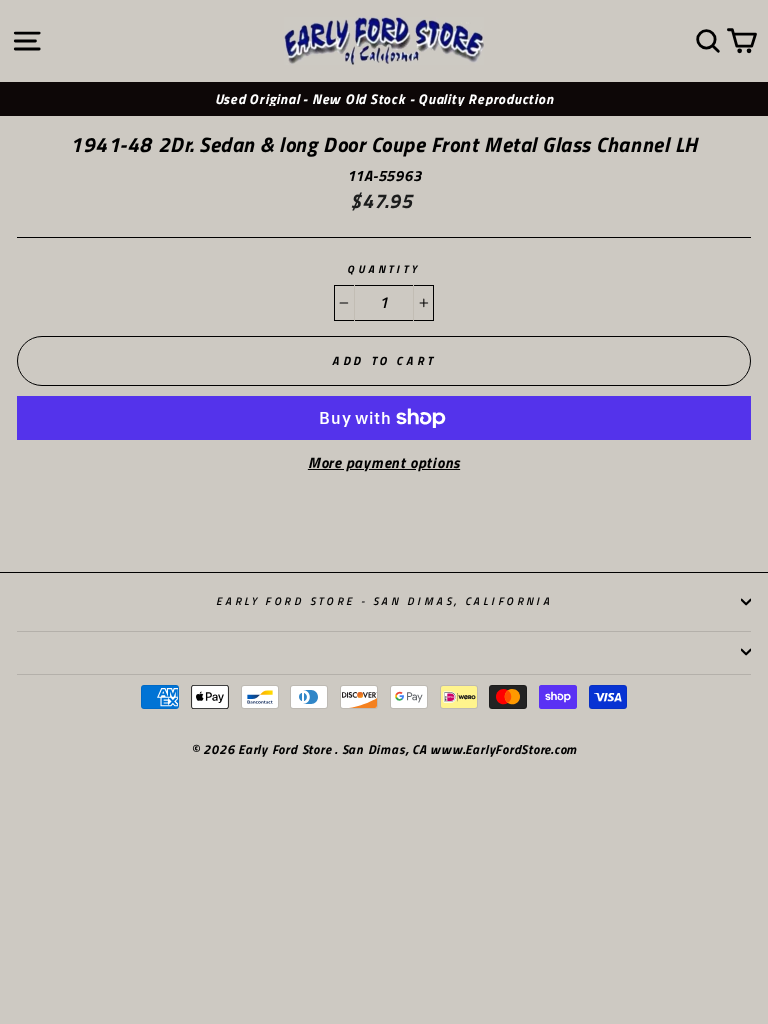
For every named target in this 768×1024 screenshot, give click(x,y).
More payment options (384, 463)
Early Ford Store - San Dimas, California (384, 600)
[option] (384, 99)
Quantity (384, 269)
